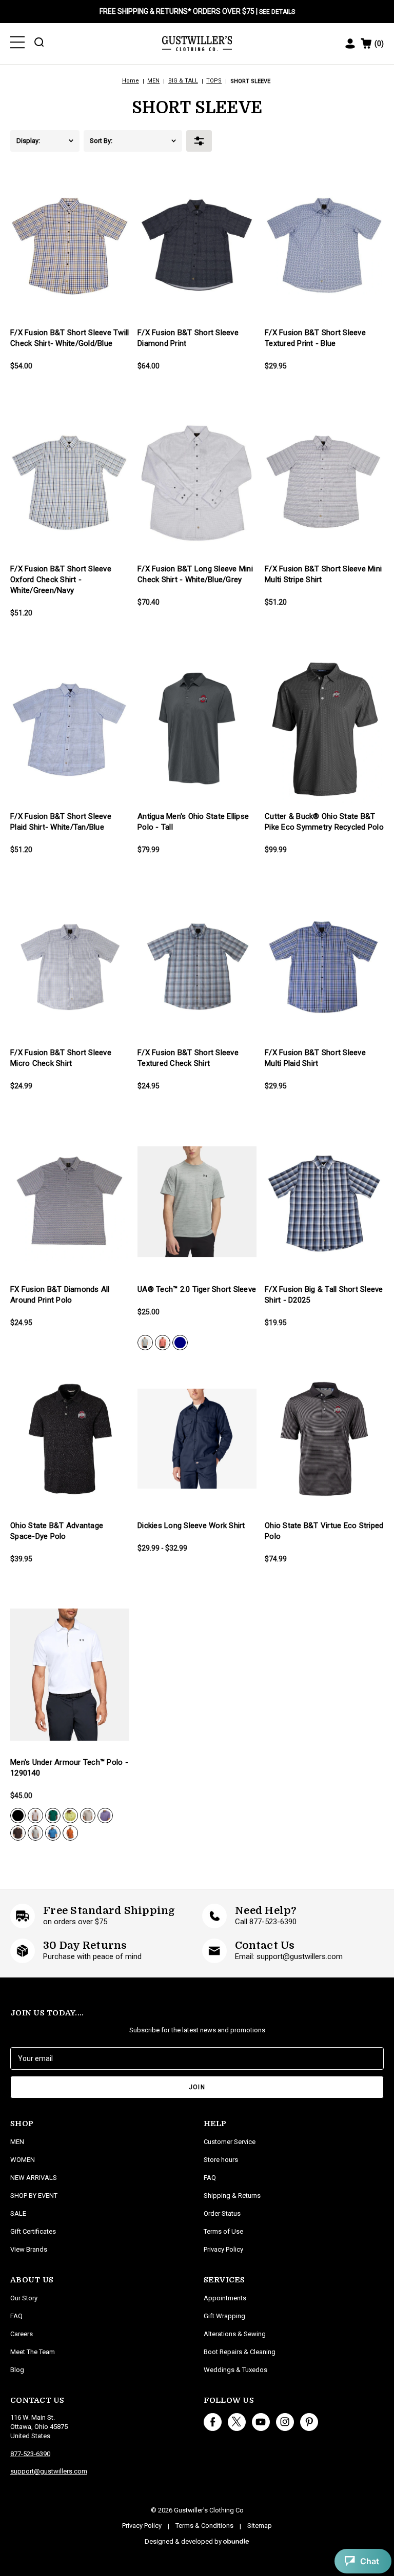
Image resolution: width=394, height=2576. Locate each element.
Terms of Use (223, 2231)
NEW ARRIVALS (34, 2178)
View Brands (29, 2249)
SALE (18, 2213)
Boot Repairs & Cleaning (240, 2352)
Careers (22, 2334)
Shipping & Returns (232, 2196)
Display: (28, 141)
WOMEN (23, 2160)
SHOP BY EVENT (34, 2196)
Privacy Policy (223, 2249)
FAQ (16, 2316)
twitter (237, 2422)
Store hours (221, 2160)
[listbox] (62, 141)
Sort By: (101, 141)
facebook (213, 2422)
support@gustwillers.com (49, 2471)
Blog (17, 2370)
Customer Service (230, 2142)
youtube (261, 2422)
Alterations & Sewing (235, 2334)
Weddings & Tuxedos (235, 2370)
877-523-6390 (30, 2454)
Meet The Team (33, 2352)
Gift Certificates (33, 2231)
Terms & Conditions (204, 2526)
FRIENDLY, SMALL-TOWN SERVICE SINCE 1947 (197, 11)
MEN (17, 2142)
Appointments (225, 2298)
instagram (285, 2422)
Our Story (24, 2298)
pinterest (309, 2422)
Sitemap (260, 2526)
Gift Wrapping (224, 2316)
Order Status (222, 2213)
